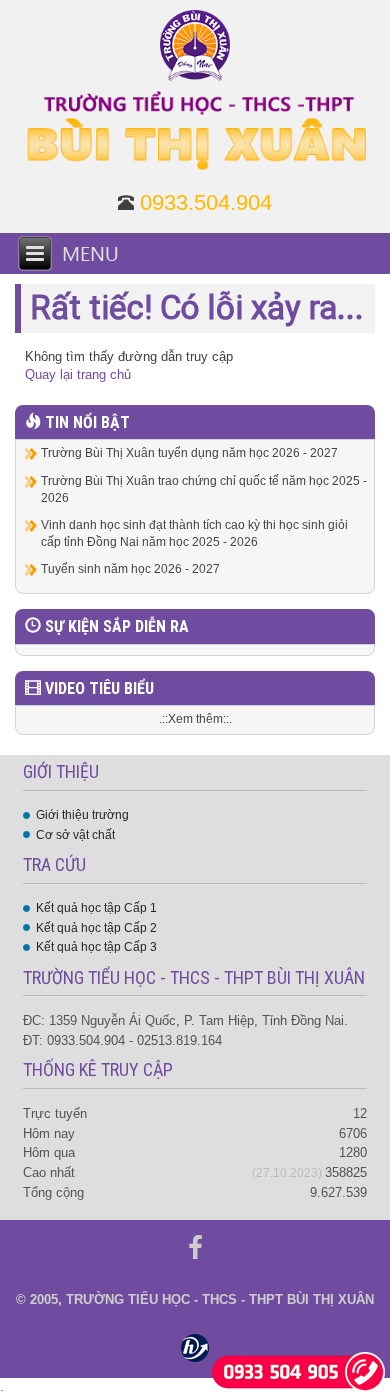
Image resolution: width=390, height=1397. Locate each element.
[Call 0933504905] (298, 1370)
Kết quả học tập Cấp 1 (96, 908)
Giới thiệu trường (82, 815)
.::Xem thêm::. (195, 719)
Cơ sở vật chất (75, 835)
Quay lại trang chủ (78, 374)
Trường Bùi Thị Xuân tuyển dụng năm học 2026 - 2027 (189, 453)
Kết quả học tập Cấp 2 (96, 928)
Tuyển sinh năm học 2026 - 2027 (130, 569)
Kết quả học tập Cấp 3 (96, 947)
